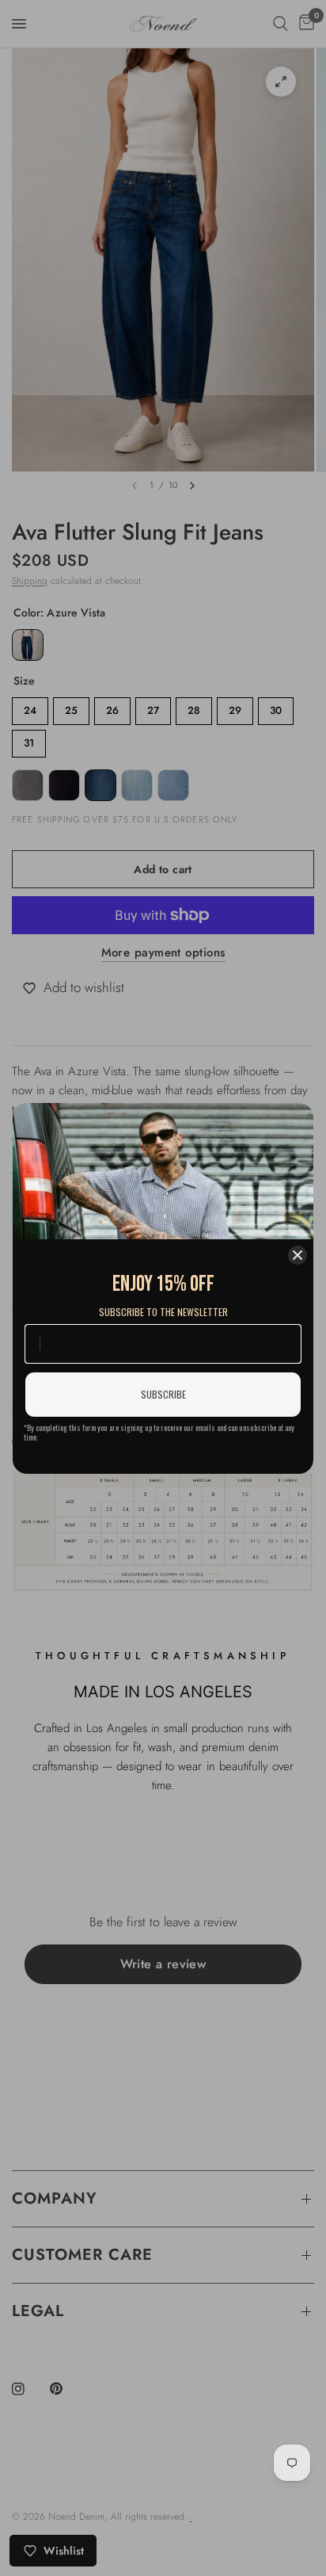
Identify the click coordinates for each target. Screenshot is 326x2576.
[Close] (298, 1255)
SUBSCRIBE (163, 1394)
